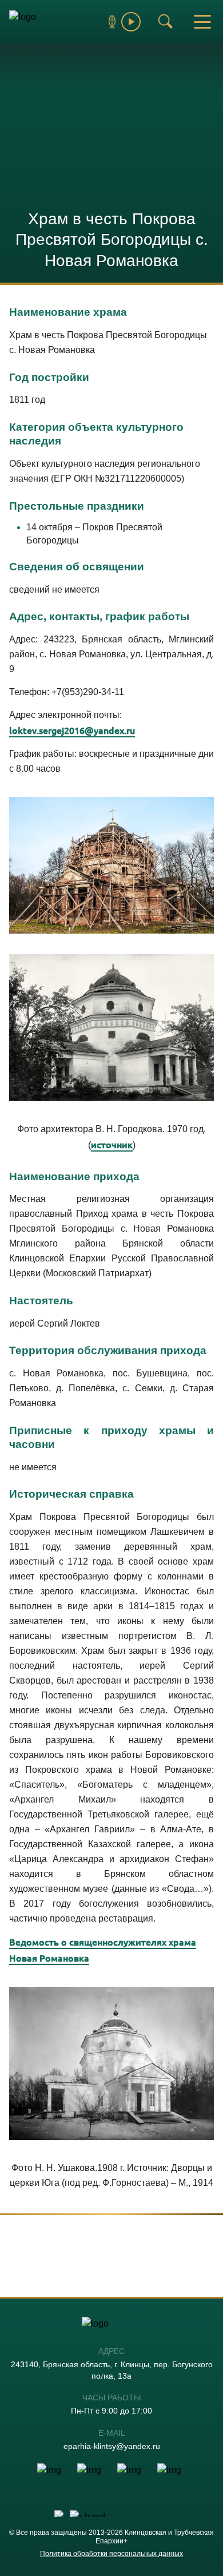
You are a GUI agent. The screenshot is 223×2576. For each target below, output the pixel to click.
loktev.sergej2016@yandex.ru (72, 730)
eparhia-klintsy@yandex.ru (112, 2446)
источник (112, 1144)
